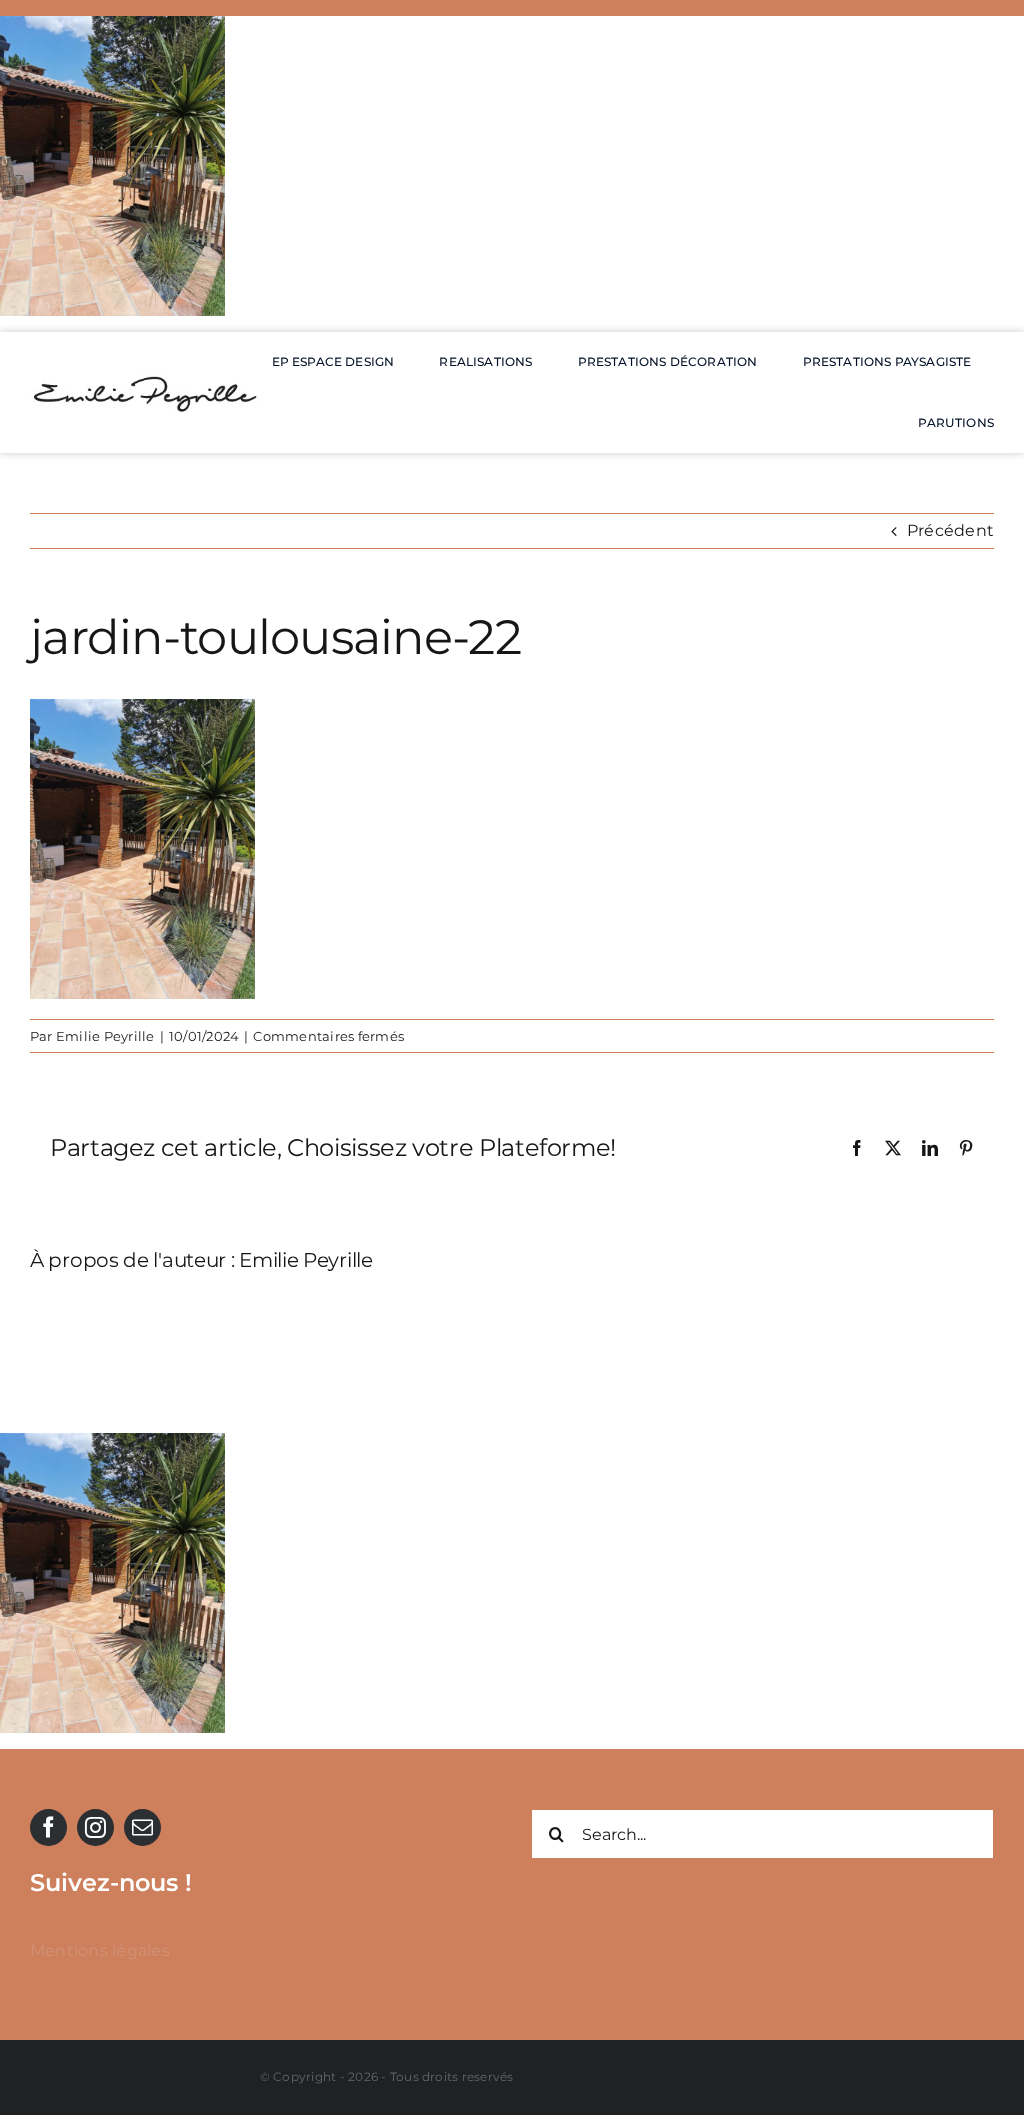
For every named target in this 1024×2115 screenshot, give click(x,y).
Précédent (950, 530)
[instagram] (95, 1827)
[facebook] (48, 1827)
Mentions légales (100, 1950)
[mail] (142, 1827)
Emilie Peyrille (105, 1036)
